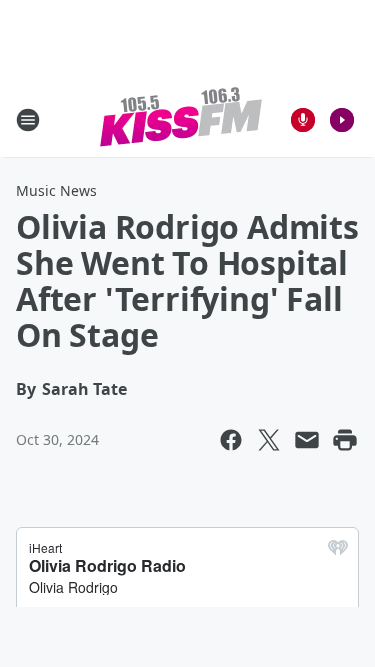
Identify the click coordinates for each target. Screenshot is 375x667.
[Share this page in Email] (307, 440)
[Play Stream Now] (342, 120)
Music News (56, 190)
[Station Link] (181, 119)
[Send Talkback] (303, 120)
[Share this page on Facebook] (231, 440)
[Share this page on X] (269, 440)
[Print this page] (345, 440)
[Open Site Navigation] (28, 120)
